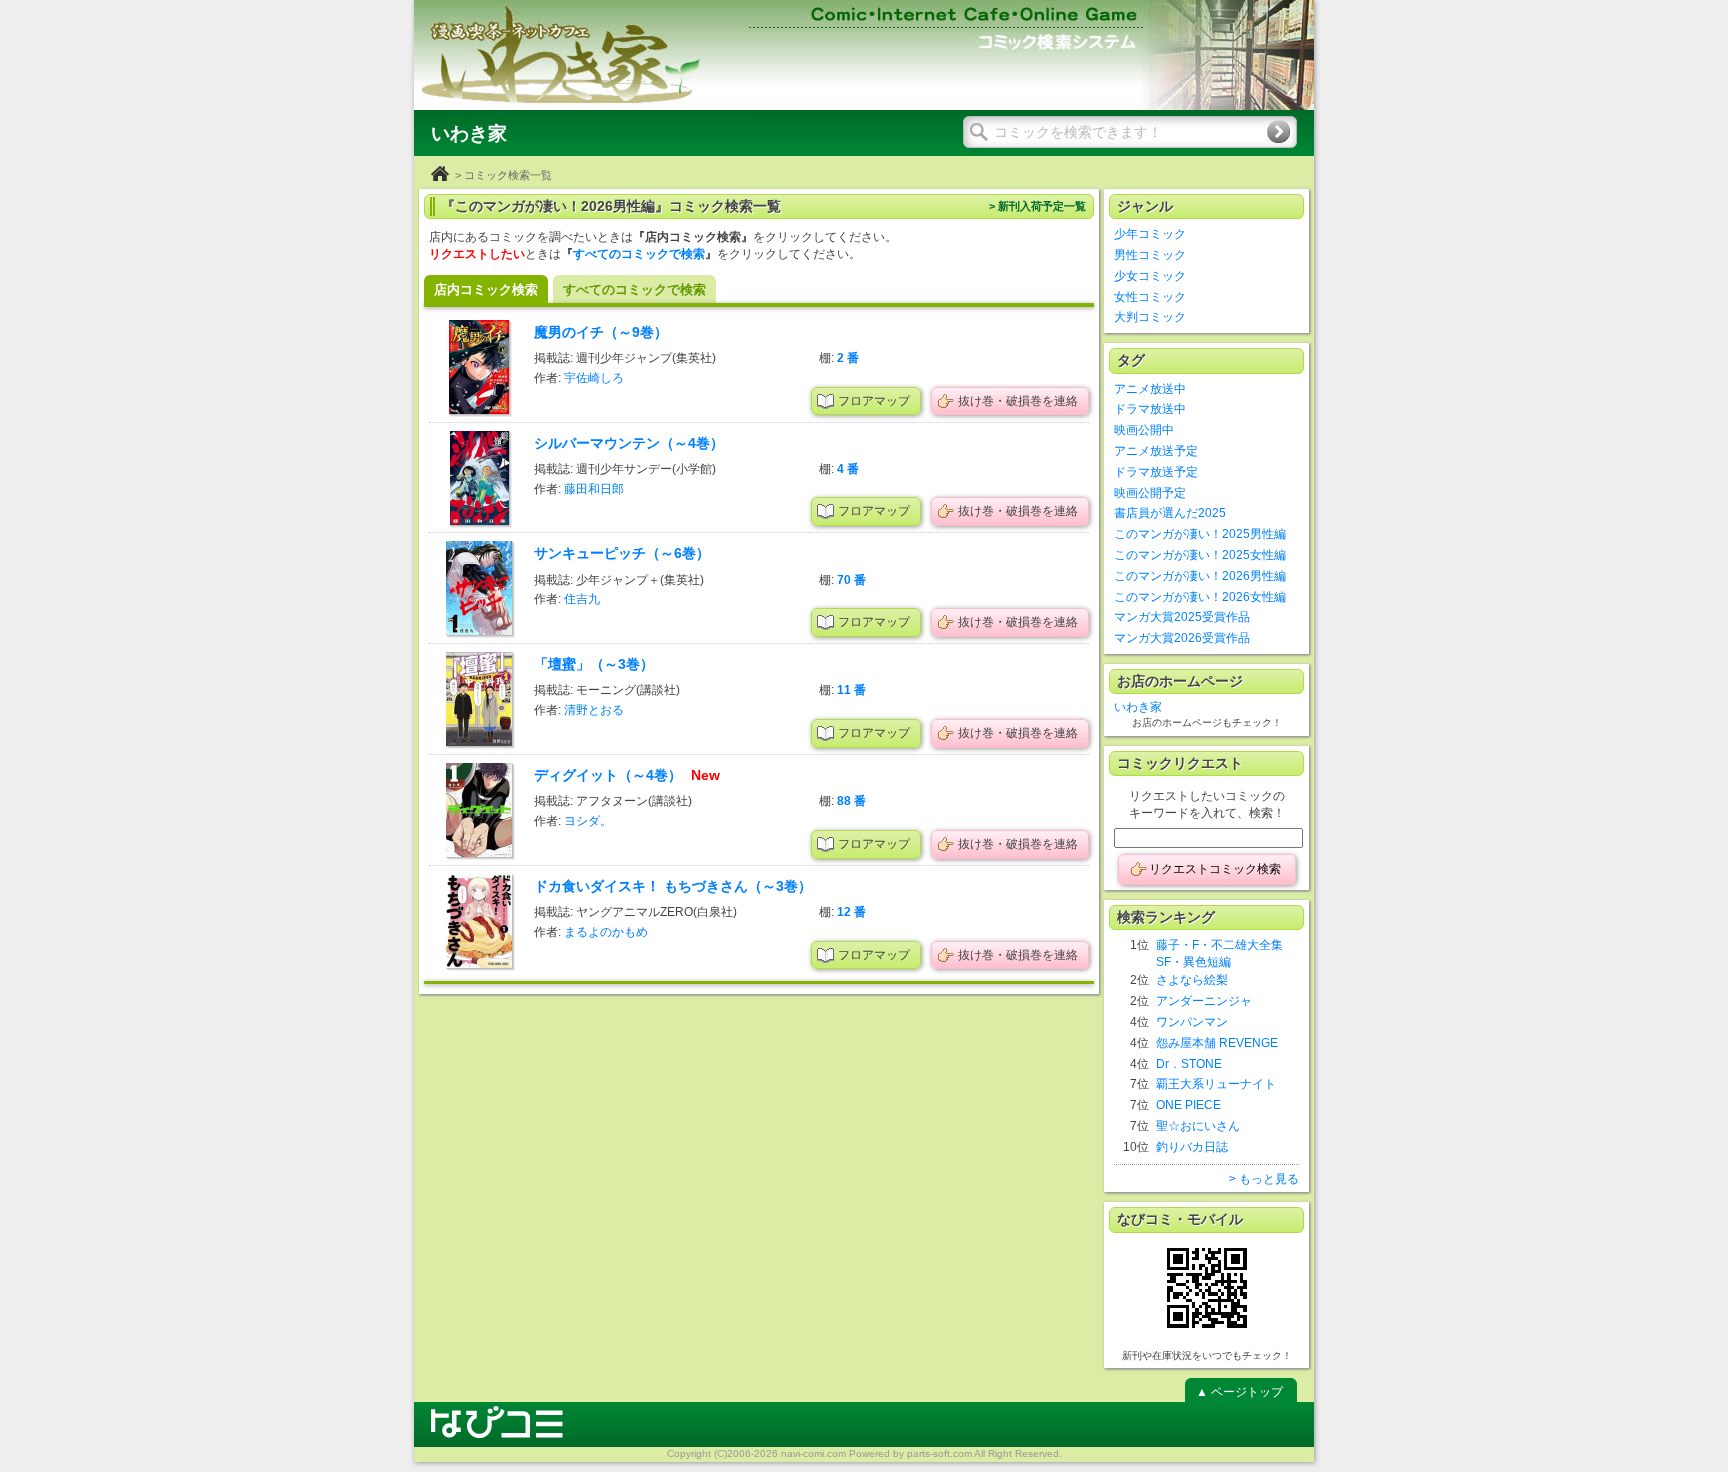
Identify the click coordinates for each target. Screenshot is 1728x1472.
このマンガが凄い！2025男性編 (1200, 534)
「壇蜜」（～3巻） (594, 664)
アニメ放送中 (1150, 389)
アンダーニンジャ (1204, 1001)
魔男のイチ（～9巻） (601, 332)
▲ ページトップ (1239, 1392)
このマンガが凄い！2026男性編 (1200, 576)
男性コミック (1150, 255)
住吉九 (582, 599)
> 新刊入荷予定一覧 (1037, 206)
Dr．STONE (1189, 1064)
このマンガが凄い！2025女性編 (1200, 555)
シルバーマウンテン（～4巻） (629, 443)
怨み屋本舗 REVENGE (1217, 1043)
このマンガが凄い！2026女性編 (1200, 597)
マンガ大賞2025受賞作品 (1182, 617)
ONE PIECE (1188, 1105)
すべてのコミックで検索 (639, 254)
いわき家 (1138, 707)
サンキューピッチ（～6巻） (622, 553)
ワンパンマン (1192, 1022)
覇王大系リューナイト (1216, 1084)
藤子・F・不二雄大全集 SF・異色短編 (1219, 953)
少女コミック (1150, 276)
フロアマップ (874, 401)
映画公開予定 (1150, 493)
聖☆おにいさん (1198, 1126)
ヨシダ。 (588, 821)
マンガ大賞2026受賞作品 (1182, 638)
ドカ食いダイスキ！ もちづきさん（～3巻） (673, 886)
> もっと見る (1264, 1179)
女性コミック (1150, 297)
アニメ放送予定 (1156, 451)
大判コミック (1150, 317)
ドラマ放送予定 (1156, 472)
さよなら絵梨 (1192, 980)
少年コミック (1150, 234)
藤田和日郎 (594, 489)
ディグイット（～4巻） (610, 775)
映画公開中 (1144, 430)
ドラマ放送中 (1150, 409)
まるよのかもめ (606, 932)
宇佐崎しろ (594, 378)
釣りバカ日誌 (1192, 1147)
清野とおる (594, 710)
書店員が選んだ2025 (1170, 513)
